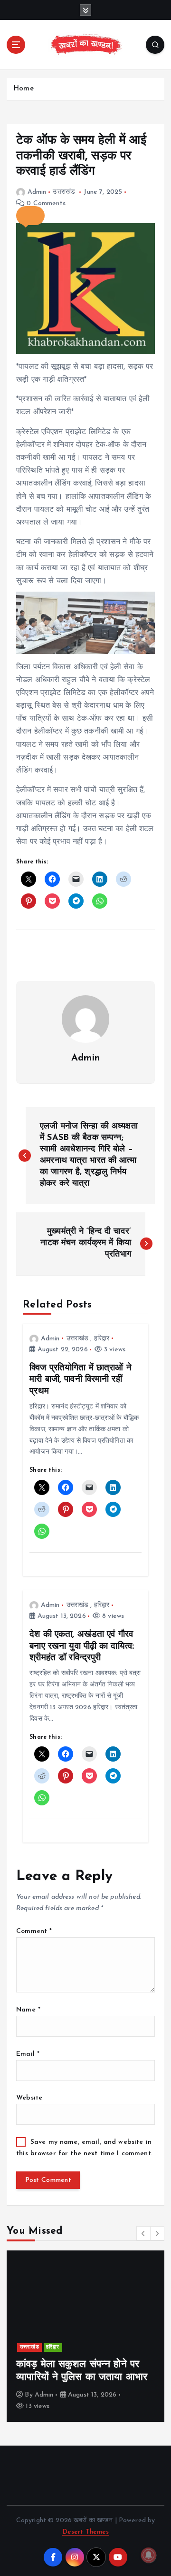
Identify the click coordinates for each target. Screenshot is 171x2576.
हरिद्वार (102, 1339)
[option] (85, 2336)
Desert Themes (86, 2532)
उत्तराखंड (64, 192)
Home (24, 89)
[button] (30, 216)
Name (28, 2010)
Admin (37, 192)
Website (29, 2098)
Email (28, 2054)
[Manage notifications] (149, 2555)
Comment (34, 1931)
